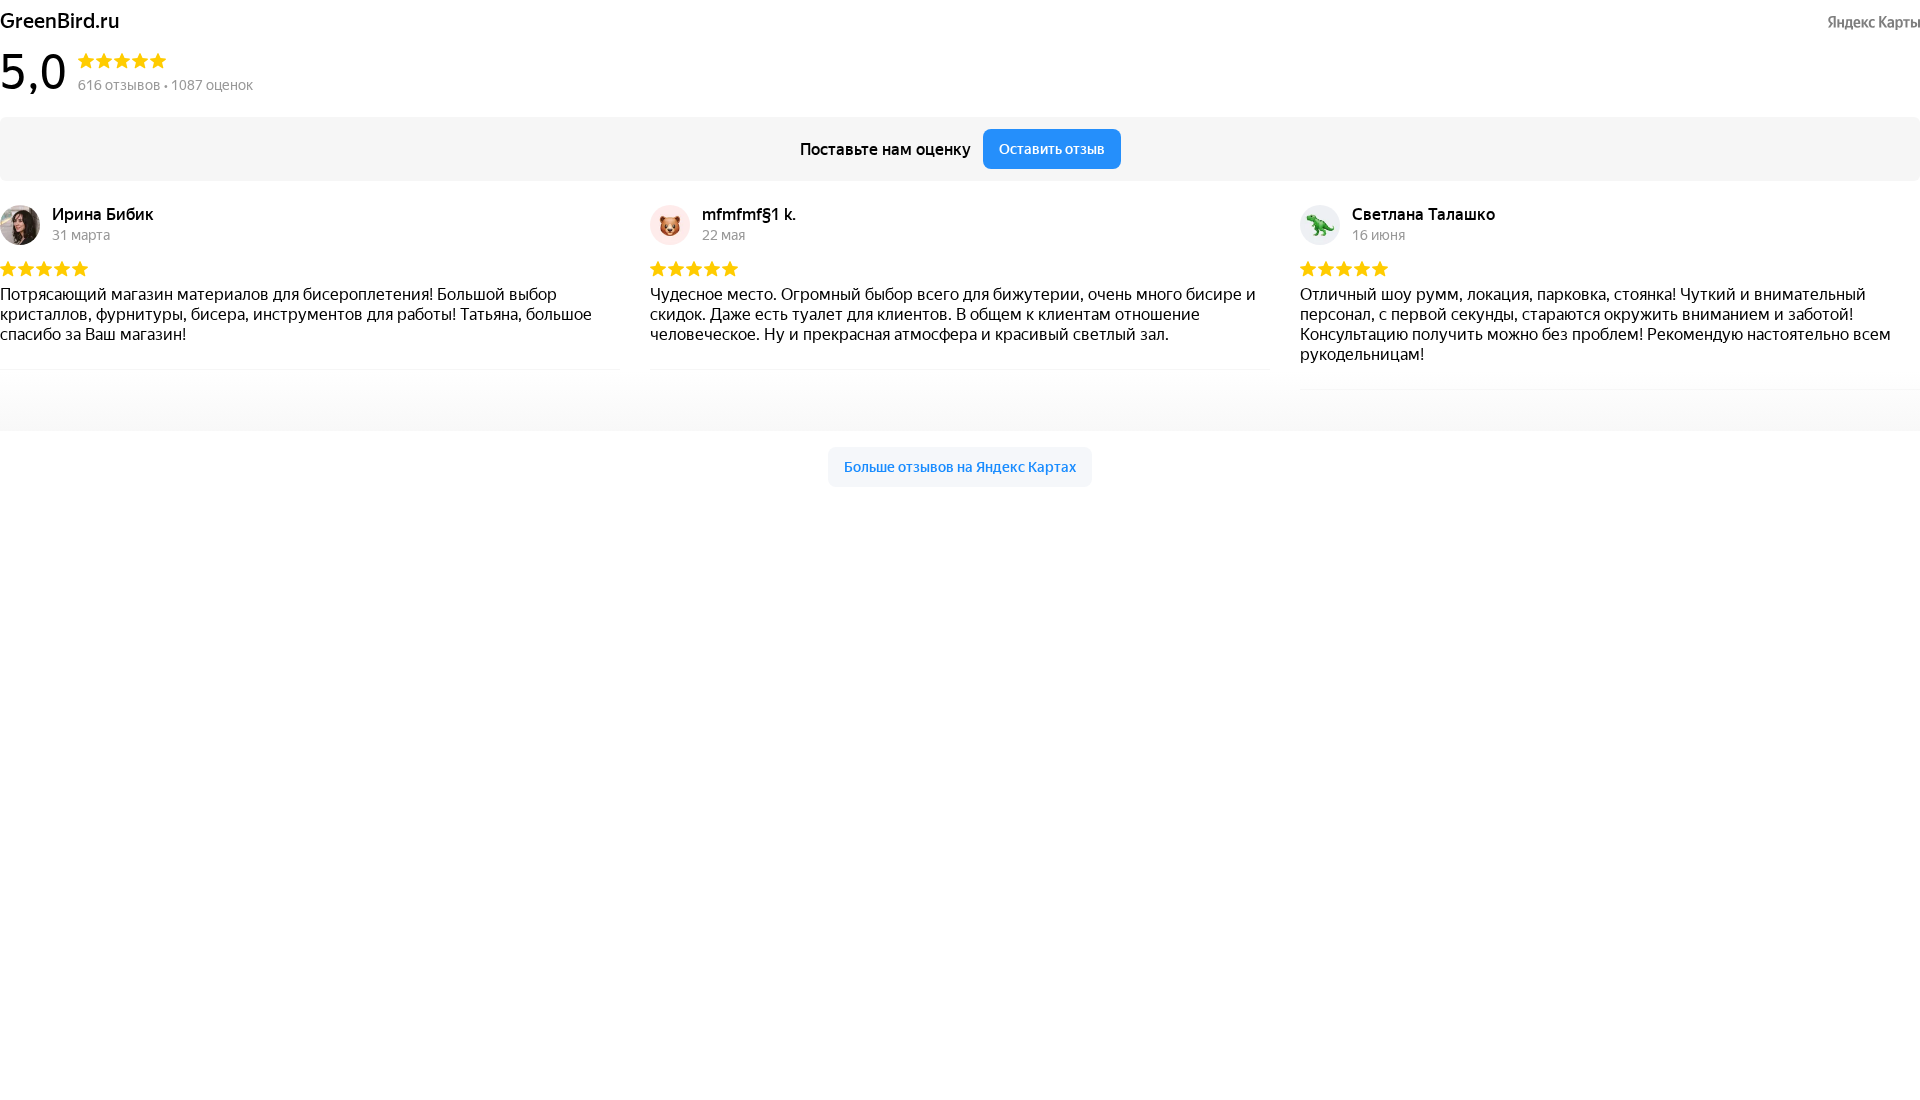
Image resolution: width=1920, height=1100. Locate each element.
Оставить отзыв (1052, 149)
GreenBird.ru (60, 21)
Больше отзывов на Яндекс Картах (960, 467)
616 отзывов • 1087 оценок (165, 85)
